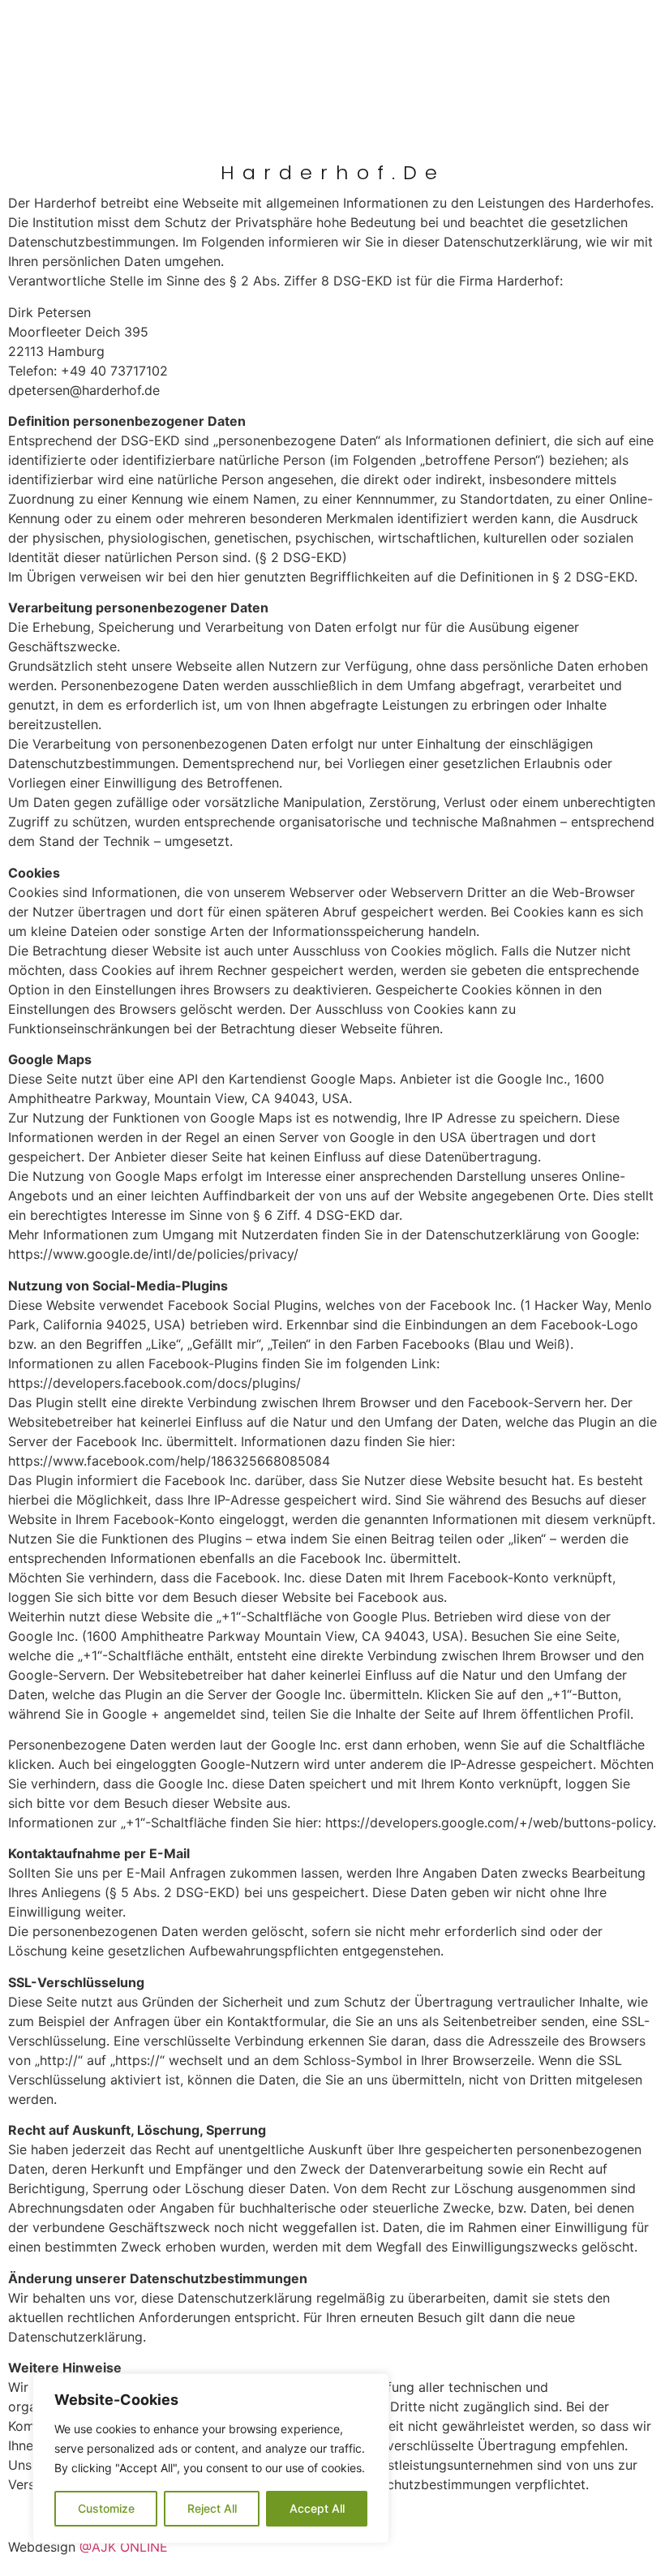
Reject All (212, 2508)
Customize (106, 2508)
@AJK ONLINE (124, 2547)
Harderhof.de (333, 172)
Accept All (317, 2508)
